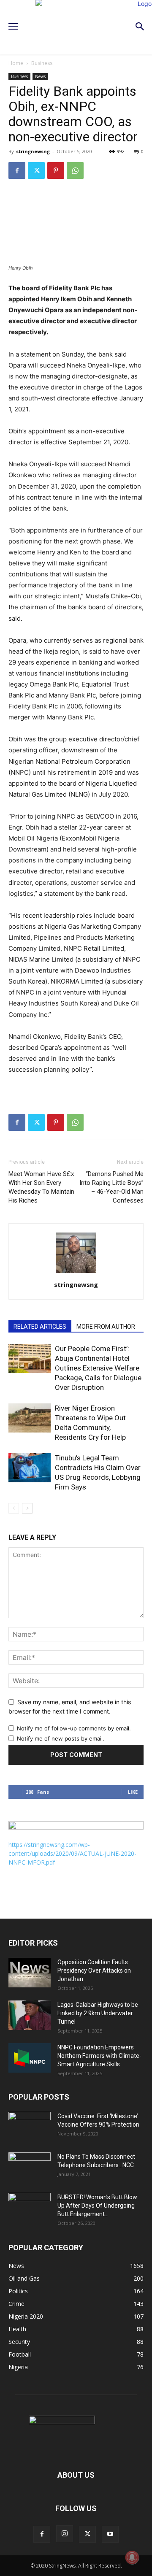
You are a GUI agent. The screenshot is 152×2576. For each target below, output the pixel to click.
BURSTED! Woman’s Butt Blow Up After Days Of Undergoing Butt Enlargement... (97, 2206)
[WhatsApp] (75, 170)
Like (133, 1792)
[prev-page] (14, 1508)
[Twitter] (36, 170)
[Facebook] (17, 170)
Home (16, 63)
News (40, 76)
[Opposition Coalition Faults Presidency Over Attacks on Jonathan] (30, 1973)
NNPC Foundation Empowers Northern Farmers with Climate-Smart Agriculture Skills (99, 2056)
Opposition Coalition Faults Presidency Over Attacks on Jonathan (94, 1971)
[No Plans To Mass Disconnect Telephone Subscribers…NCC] (30, 2167)
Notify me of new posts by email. (61, 1738)
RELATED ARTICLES (40, 1327)
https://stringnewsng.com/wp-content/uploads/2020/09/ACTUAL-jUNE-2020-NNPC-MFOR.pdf (72, 1853)
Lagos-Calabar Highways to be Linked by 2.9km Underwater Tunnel (98, 2013)
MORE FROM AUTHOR (106, 1327)
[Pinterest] (56, 170)
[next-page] (27, 1508)
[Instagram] (65, 2534)
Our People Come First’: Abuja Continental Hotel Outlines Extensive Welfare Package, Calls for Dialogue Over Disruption (98, 1368)
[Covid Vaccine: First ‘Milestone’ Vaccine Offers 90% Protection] (30, 2127)
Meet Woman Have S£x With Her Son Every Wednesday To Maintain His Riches (41, 1187)
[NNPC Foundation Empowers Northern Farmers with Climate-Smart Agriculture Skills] (30, 2058)
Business (42, 63)
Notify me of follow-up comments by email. (74, 1728)
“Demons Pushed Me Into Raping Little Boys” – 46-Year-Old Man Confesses (111, 1187)
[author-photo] (76, 1273)
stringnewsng (33, 151)
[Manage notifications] (132, 2557)
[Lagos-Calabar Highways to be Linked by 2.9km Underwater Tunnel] (30, 2015)
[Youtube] (110, 2534)
